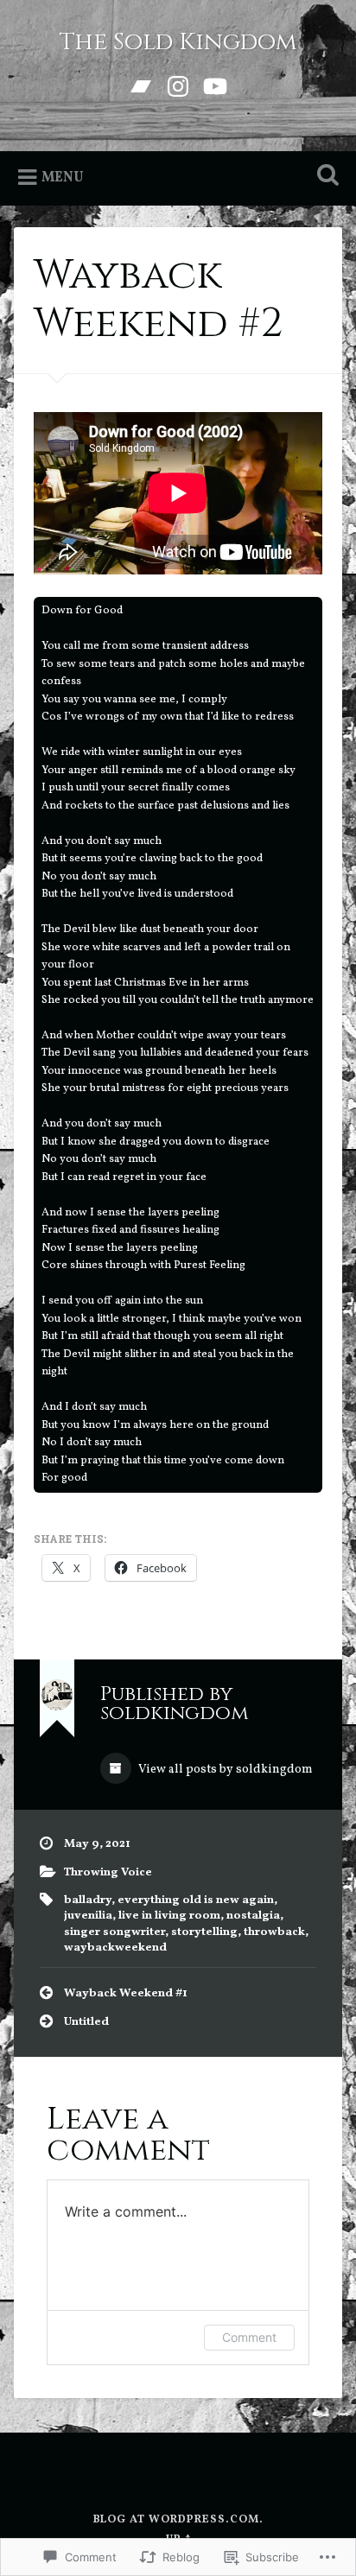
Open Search (324, 177)
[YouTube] (215, 86)
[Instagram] (178, 86)
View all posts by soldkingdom (224, 1770)
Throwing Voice (108, 1872)
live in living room (169, 1916)
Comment (249, 2337)
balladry (88, 1900)
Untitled (86, 2022)
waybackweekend (115, 1948)
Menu (63, 178)
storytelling (204, 1932)
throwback (274, 1932)
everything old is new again (196, 1900)
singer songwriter (114, 1932)
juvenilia (88, 1916)
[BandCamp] (141, 86)
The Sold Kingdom (178, 42)
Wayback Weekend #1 (126, 1993)
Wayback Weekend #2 (158, 299)
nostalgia (253, 1916)
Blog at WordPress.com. (178, 2520)
